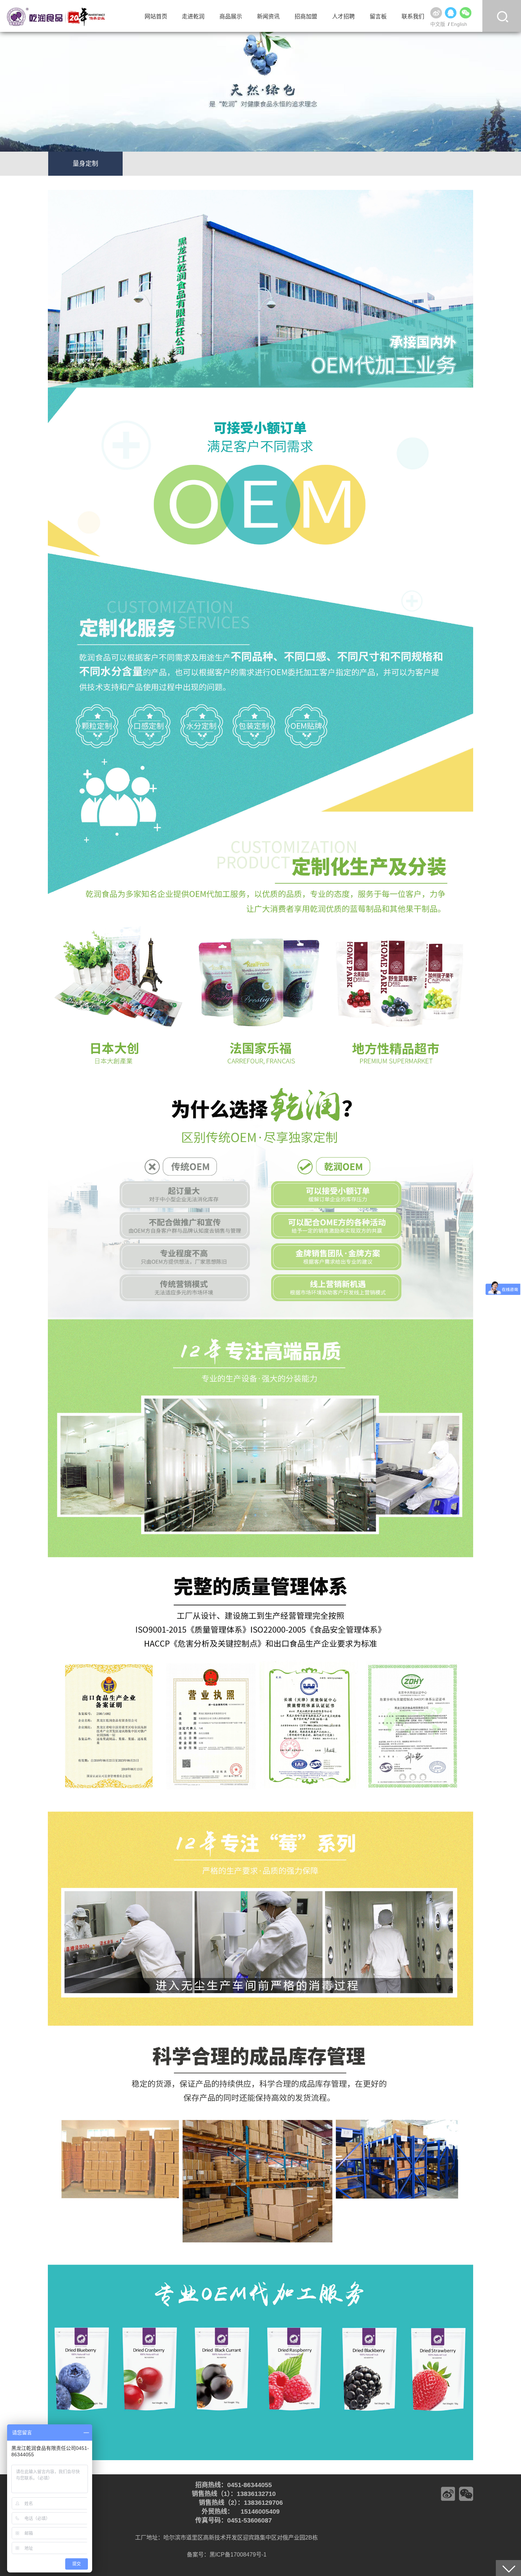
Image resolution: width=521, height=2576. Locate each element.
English (459, 24)
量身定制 (85, 164)
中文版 (438, 24)
